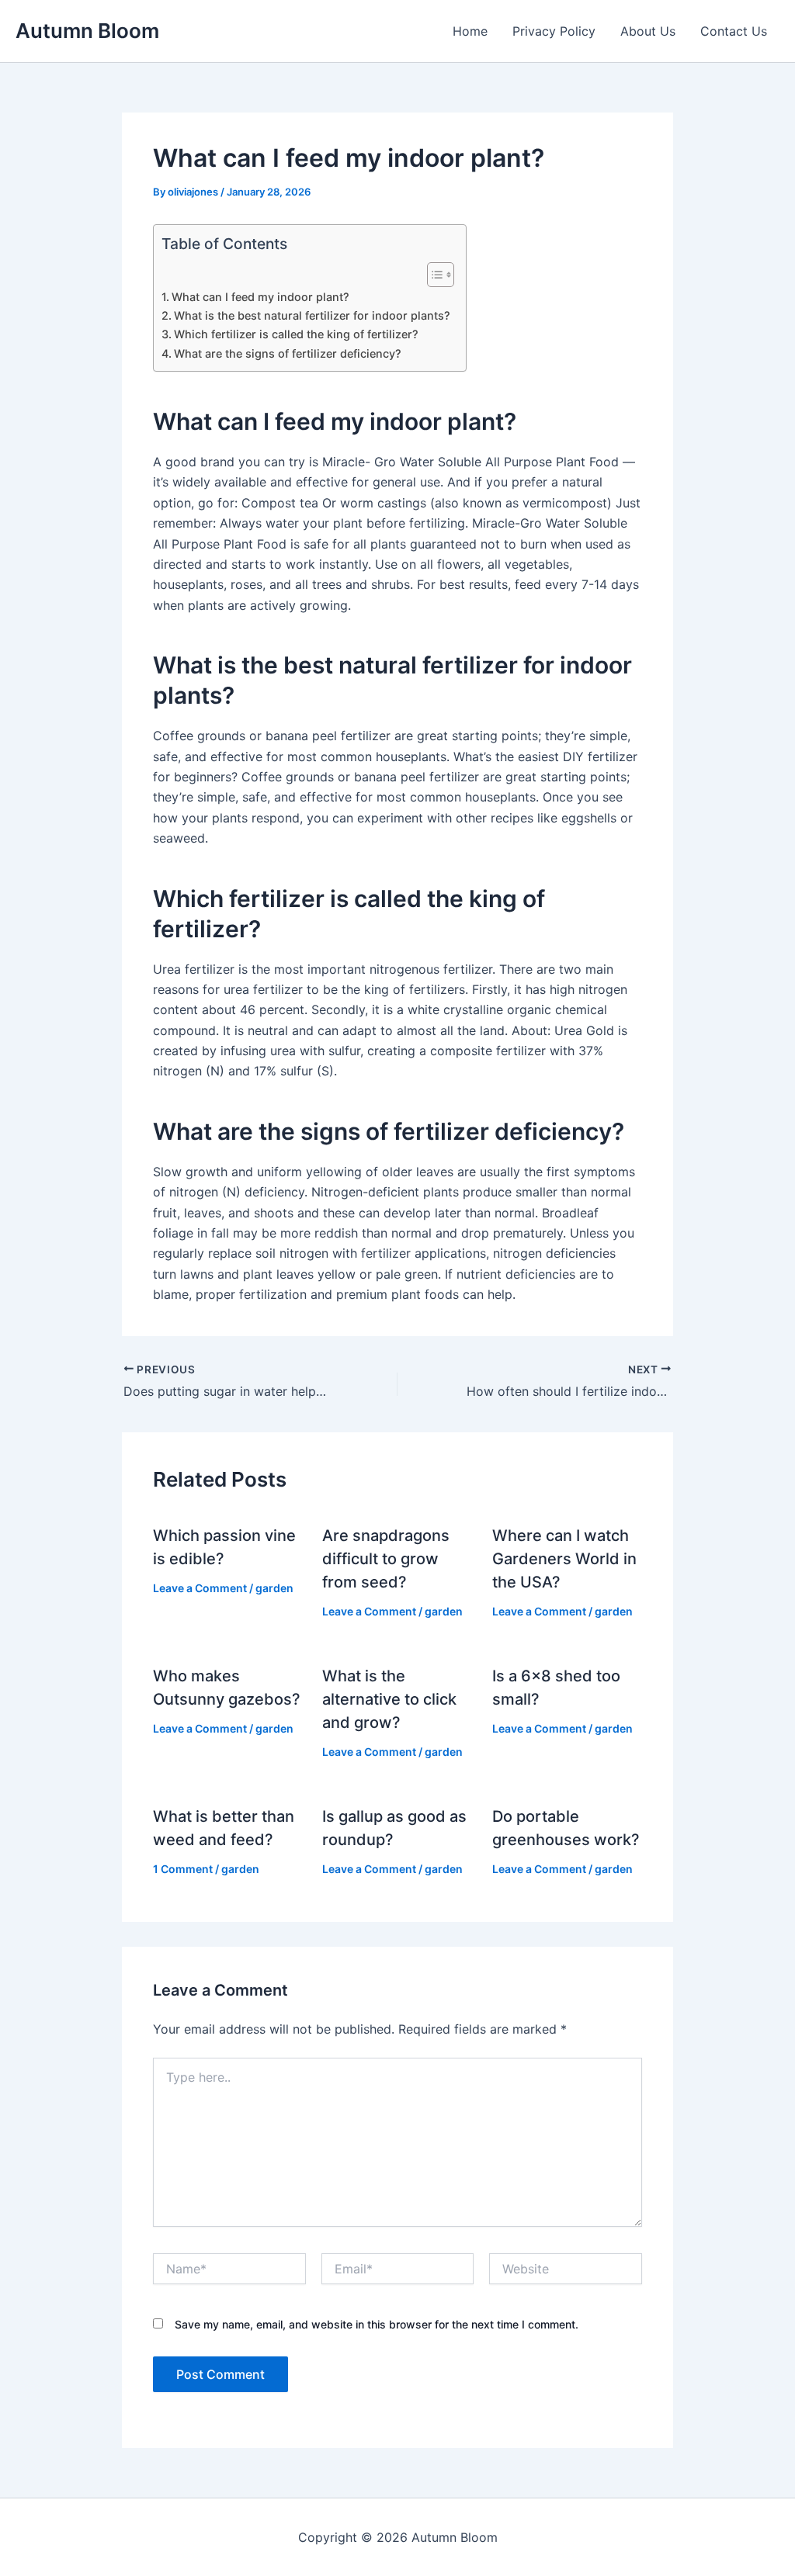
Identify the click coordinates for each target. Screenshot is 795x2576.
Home (470, 31)
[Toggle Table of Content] (433, 275)
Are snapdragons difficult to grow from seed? (386, 1559)
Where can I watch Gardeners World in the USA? (564, 1559)
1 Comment (183, 1869)
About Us (648, 31)
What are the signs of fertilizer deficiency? (288, 353)
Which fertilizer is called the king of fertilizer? (296, 334)
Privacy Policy (554, 31)
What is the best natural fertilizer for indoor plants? (312, 315)
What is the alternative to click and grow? (389, 1699)
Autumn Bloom (87, 31)
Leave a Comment (200, 1588)
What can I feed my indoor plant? (260, 297)
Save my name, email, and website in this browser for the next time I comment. (377, 2324)
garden (274, 1588)
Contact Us (734, 31)
